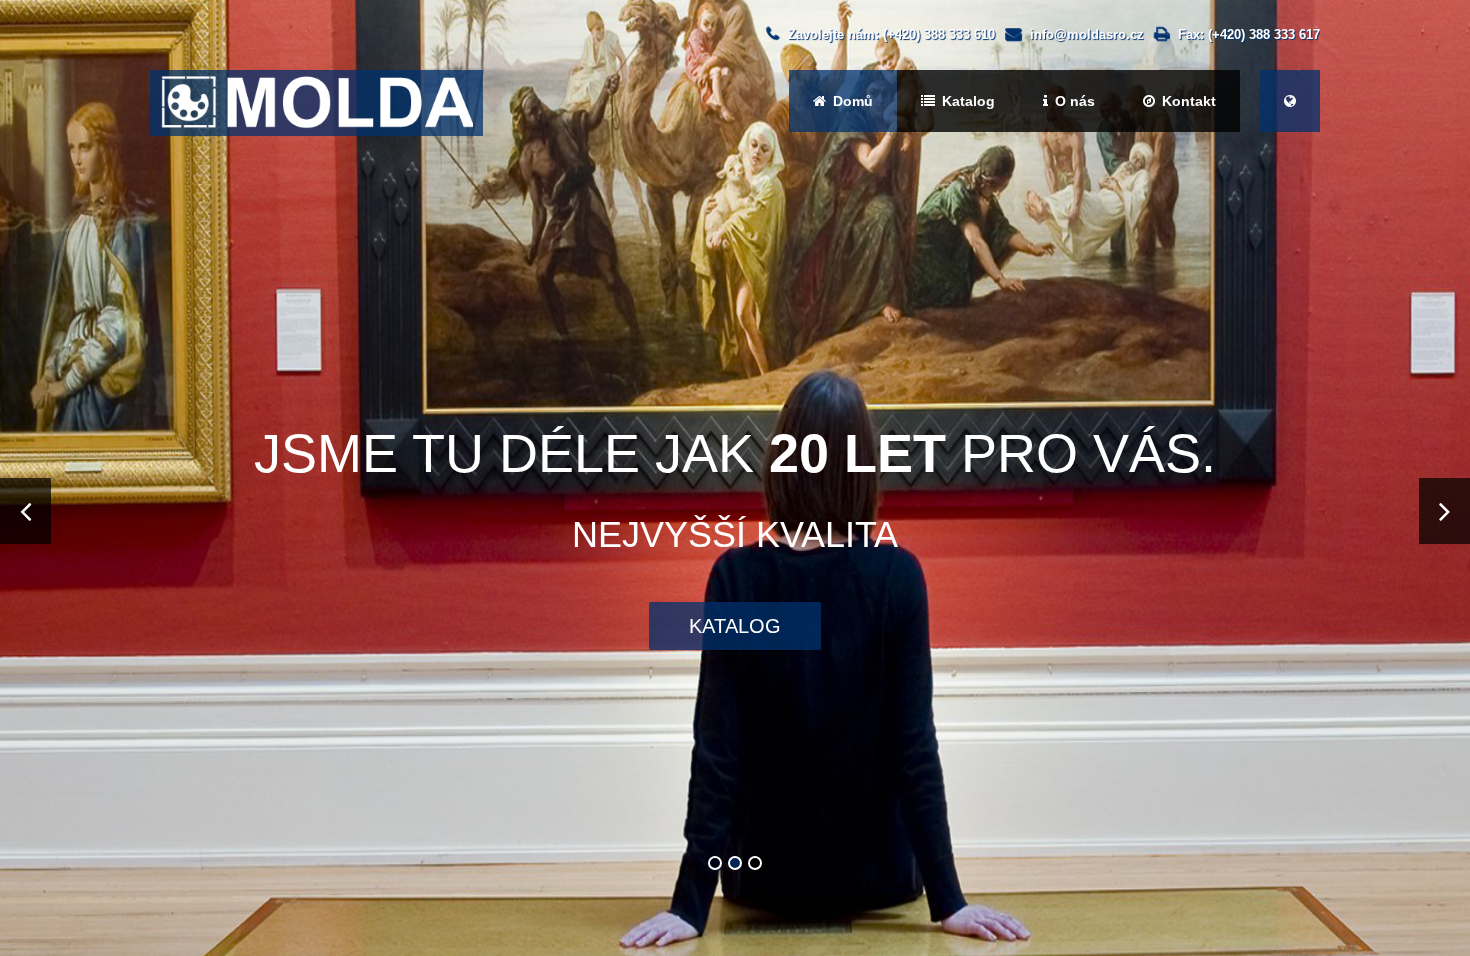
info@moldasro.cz (1087, 34)
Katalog (966, 101)
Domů (851, 101)
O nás (1073, 101)
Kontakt (1187, 101)
